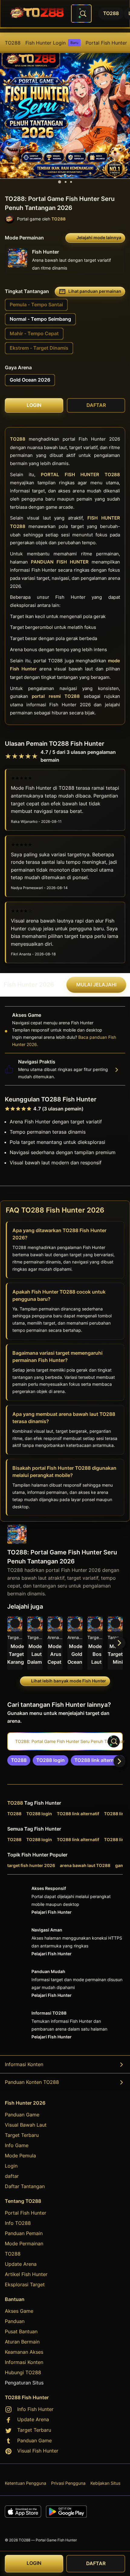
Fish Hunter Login (52, 43)
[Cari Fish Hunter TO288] (83, 14)
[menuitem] (13, 43)
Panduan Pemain (24, 2233)
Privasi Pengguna (68, 2483)
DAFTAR (96, 2564)
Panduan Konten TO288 (32, 2082)
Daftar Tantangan (25, 2186)
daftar (12, 2176)
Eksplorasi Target (25, 2284)
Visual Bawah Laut (26, 2125)
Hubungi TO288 (23, 2372)
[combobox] (81, 14)
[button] (95, 1643)
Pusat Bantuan (21, 2331)
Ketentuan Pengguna (26, 2483)
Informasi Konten (24, 2064)
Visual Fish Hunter (38, 2451)
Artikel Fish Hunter (26, 2274)
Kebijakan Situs (105, 2483)
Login (11, 2166)
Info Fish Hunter (35, 2409)
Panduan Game (22, 2115)
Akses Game (19, 2311)
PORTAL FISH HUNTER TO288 (80, 475)
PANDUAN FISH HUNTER (60, 562)
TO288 (13, 43)
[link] (19, 1760)
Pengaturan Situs (24, 2383)
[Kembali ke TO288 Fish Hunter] (37, 14)
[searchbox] (65, 1741)
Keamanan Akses (24, 2352)
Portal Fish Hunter (106, 43)
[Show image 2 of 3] (66, 182)
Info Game (17, 2145)
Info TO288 (18, 2223)
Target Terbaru (22, 2135)
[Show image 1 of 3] (60, 182)
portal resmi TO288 (56, 696)
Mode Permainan (24, 2243)
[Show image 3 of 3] (71, 182)
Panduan (15, 2321)
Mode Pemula (20, 2156)
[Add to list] (15, 1623)
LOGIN (34, 2563)
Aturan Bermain (22, 2342)
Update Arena (21, 2264)
